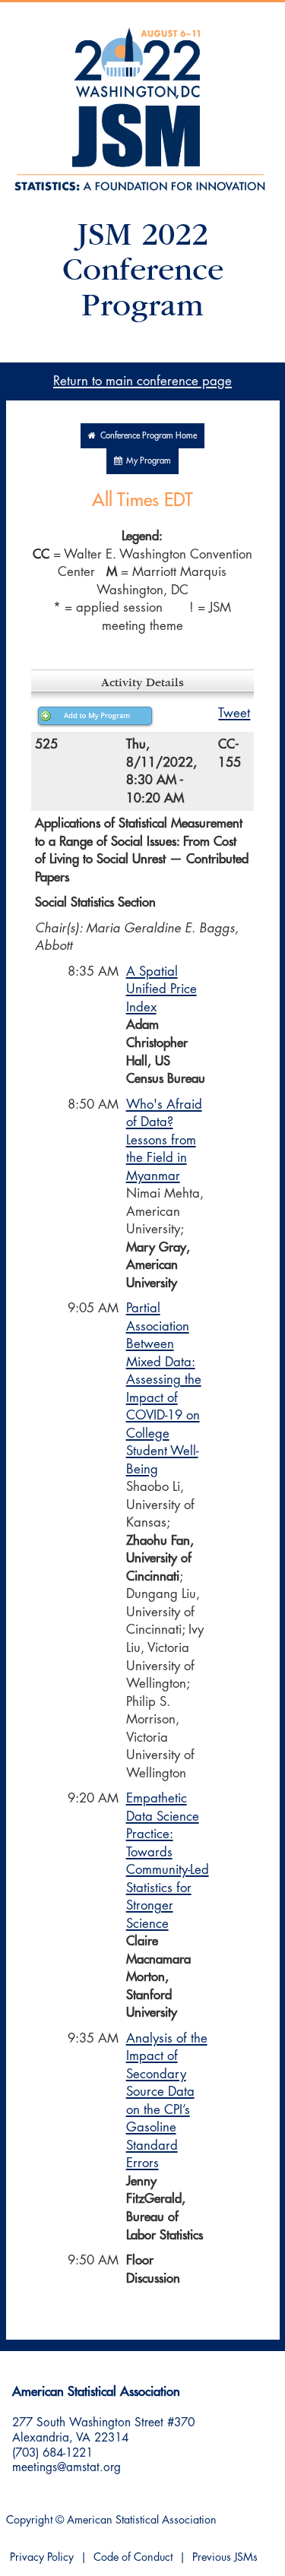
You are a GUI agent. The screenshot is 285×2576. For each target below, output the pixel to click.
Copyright (29, 2520)
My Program (146, 461)
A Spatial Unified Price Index (161, 989)
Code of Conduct (133, 2557)
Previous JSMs (225, 2557)
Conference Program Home (146, 436)
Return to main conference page (142, 381)
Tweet (234, 713)
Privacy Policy (42, 2557)
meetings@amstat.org (66, 2467)
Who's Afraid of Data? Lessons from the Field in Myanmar (164, 1140)
